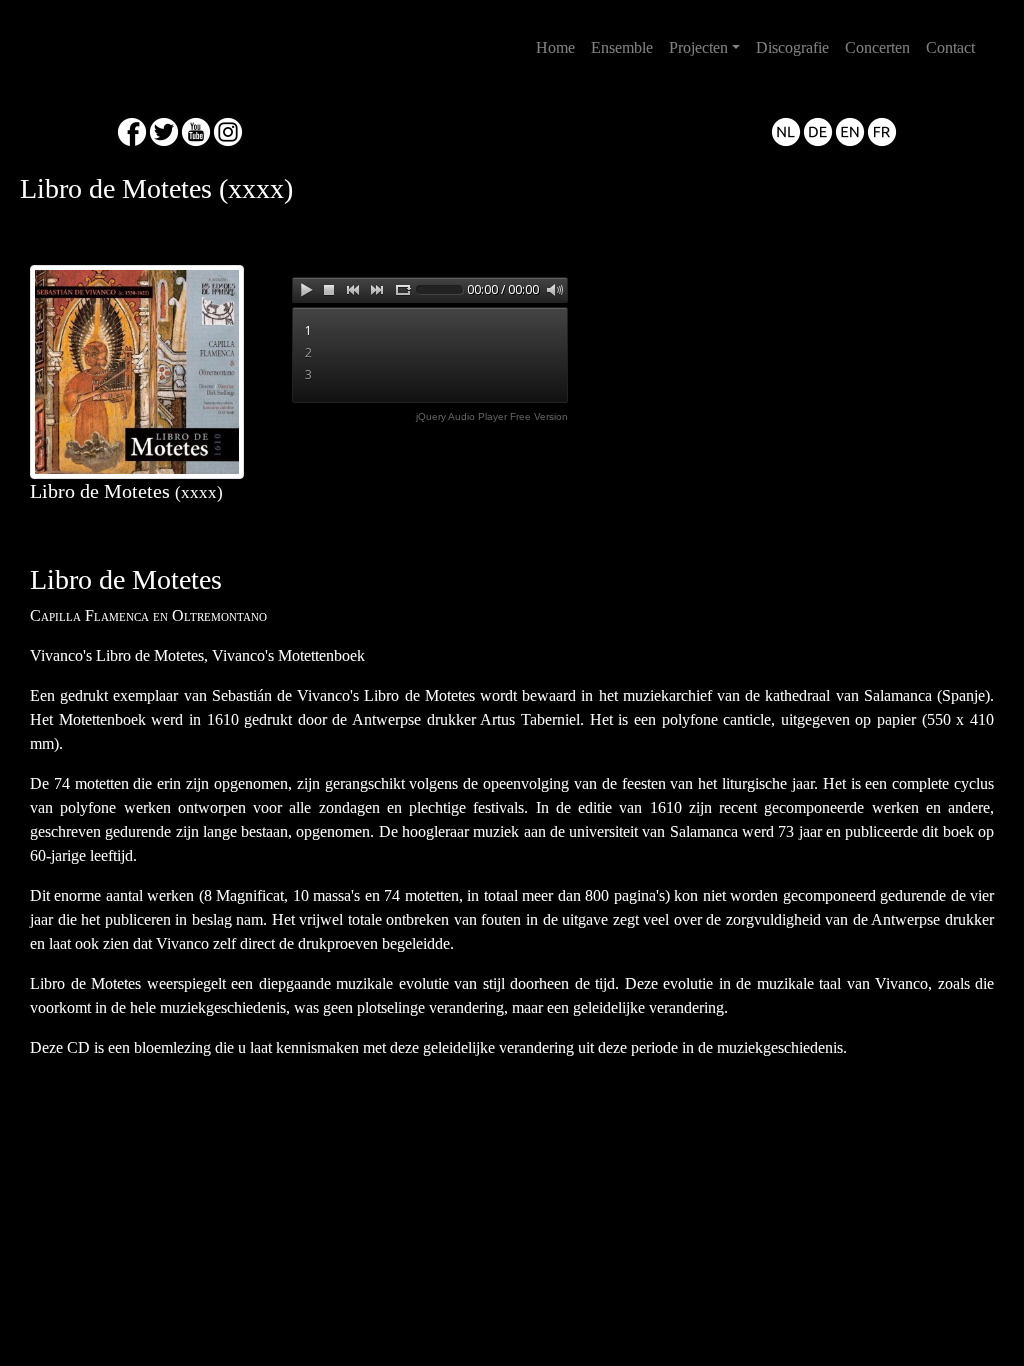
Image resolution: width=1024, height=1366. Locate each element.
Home (559, 47)
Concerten (877, 47)
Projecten (698, 47)
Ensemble (622, 47)
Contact (950, 47)
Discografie (792, 47)
